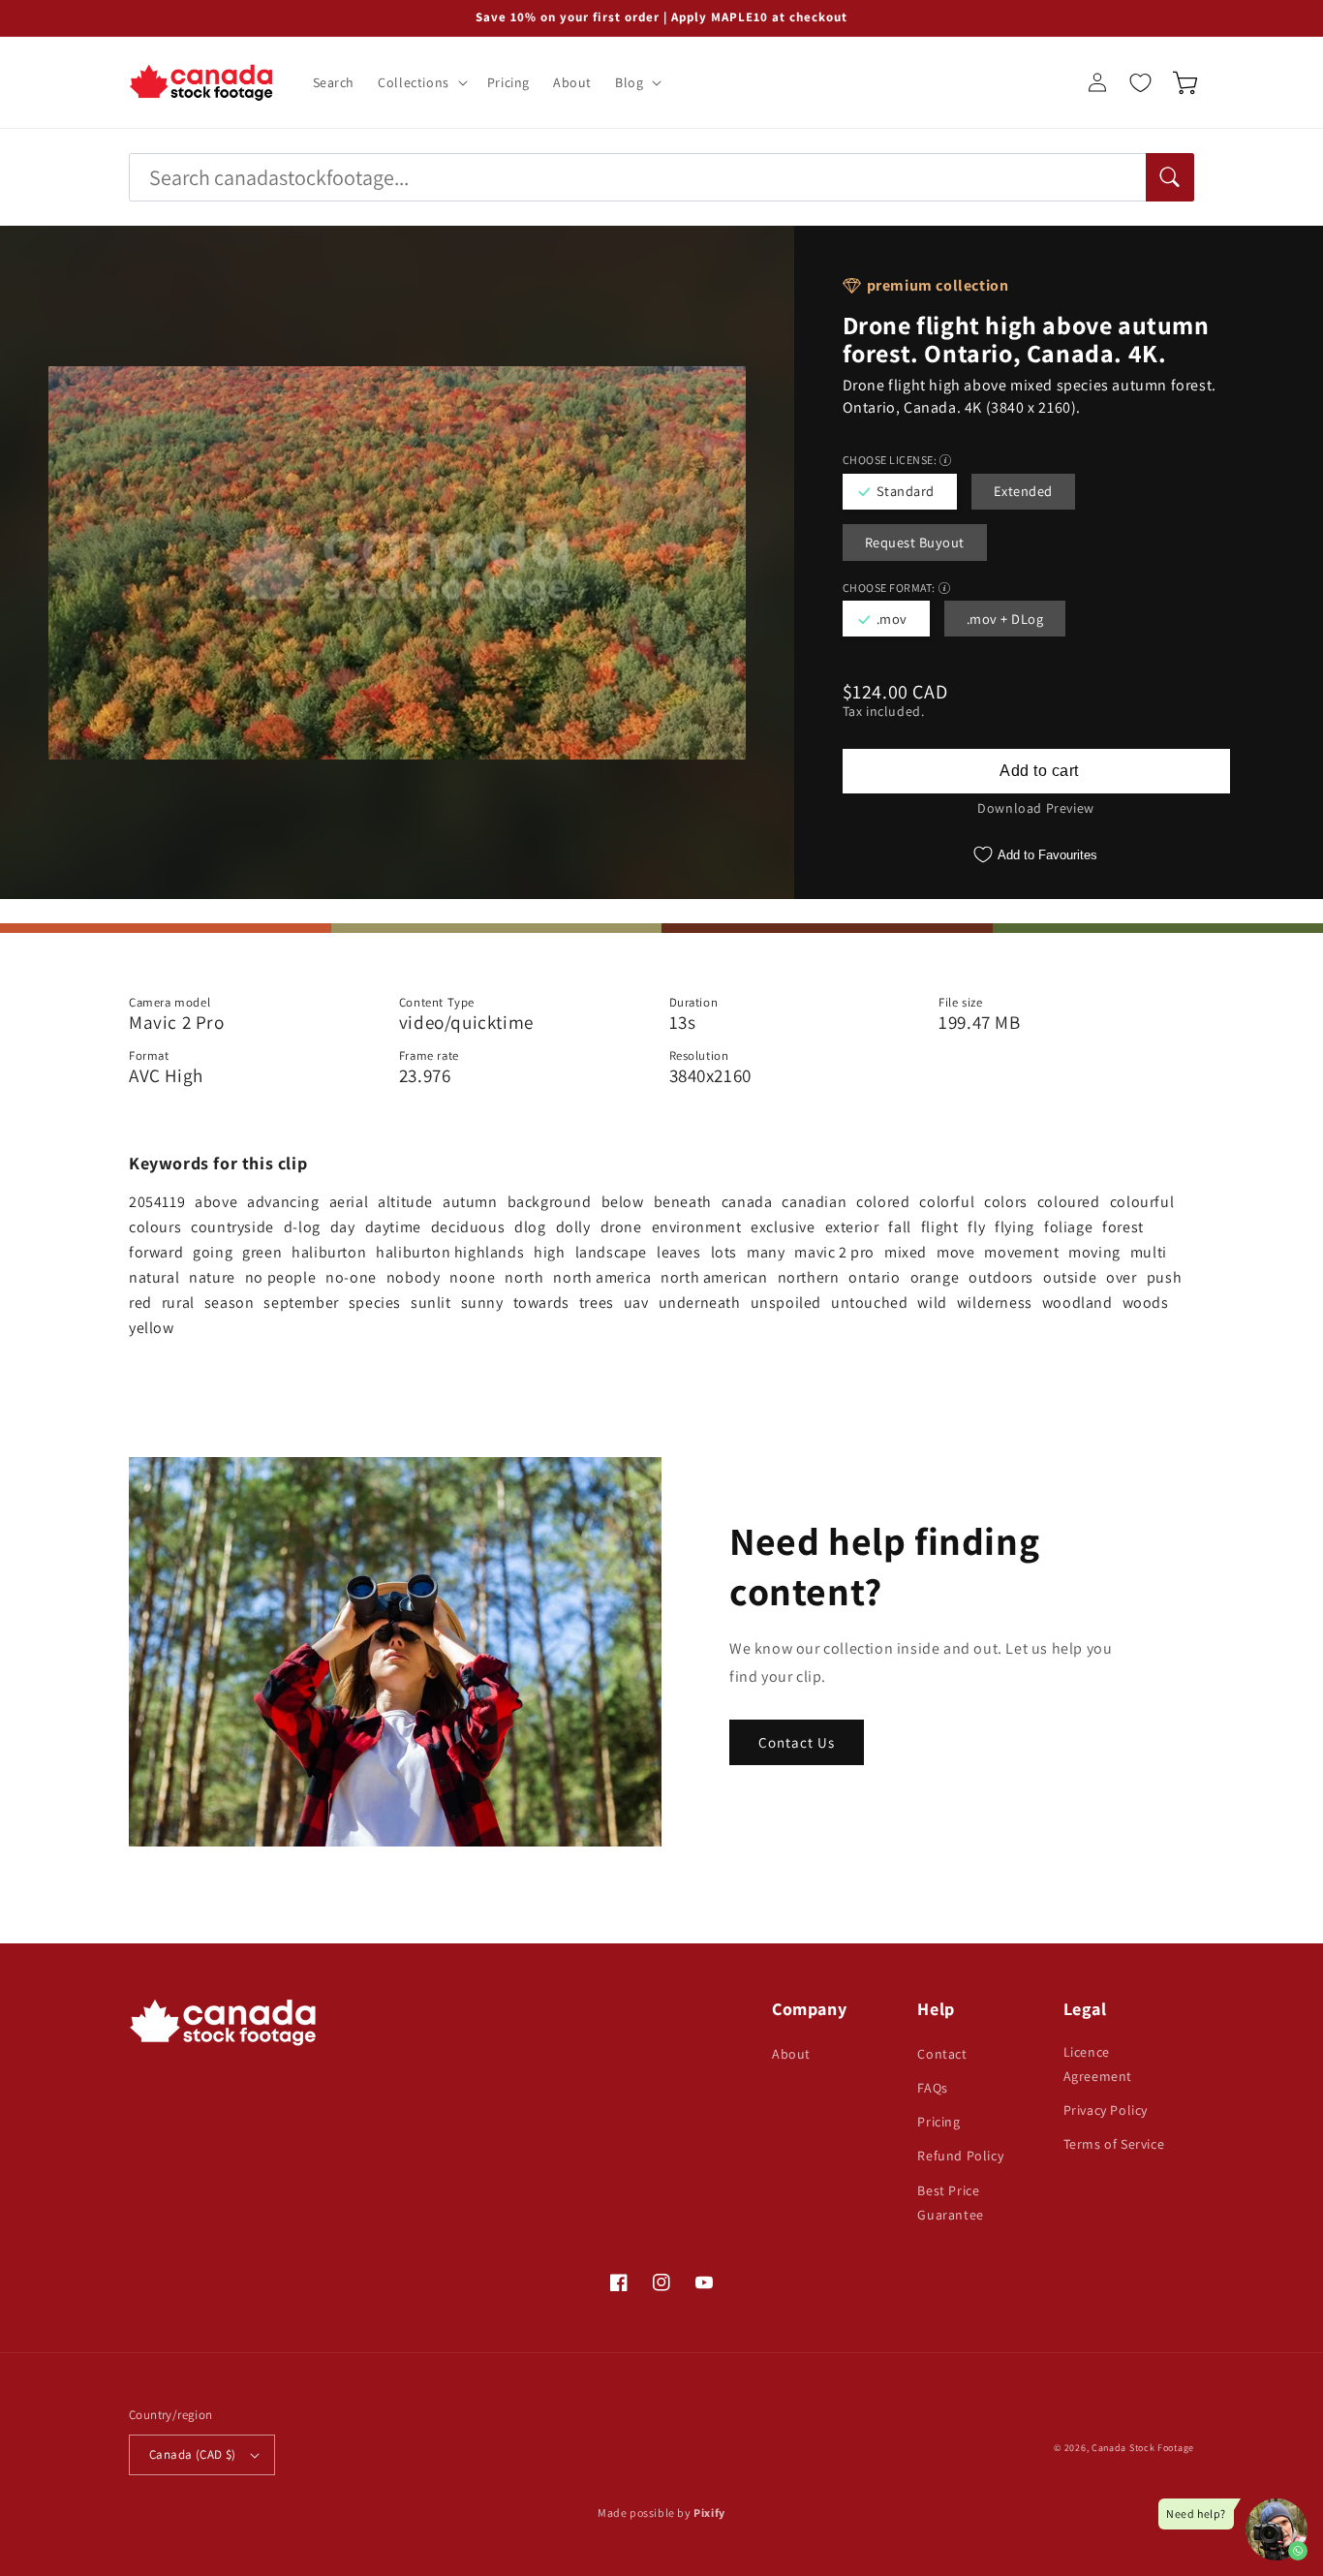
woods (1146, 1303)
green (262, 1252)
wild (932, 1303)
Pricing (938, 2122)
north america (602, 1277)
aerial (349, 1202)
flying (1015, 1227)
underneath (700, 1303)
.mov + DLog (1005, 619)
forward (156, 1252)
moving (1094, 1252)
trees (597, 1303)
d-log (302, 1227)
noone (472, 1277)
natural (154, 1277)
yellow (152, 1328)
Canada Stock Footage (1143, 2448)
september (301, 1303)
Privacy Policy (1106, 2110)
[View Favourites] (1140, 82)
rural (178, 1303)
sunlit (431, 1303)
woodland (1077, 1303)
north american (714, 1277)
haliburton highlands (450, 1252)
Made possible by (661, 2513)
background (550, 1202)
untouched (869, 1303)
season (230, 1303)
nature (212, 1277)
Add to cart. (1036, 771)
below (623, 1202)
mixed (906, 1252)
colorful (947, 1202)
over (1121, 1277)
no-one (351, 1277)
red (140, 1303)
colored (883, 1202)
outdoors (1001, 1277)
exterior (852, 1227)
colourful (1142, 1202)
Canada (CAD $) (193, 2454)
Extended (1023, 491)
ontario (874, 1277)
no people (280, 1277)
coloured (1069, 1202)
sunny (482, 1303)
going (213, 1252)
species (375, 1303)
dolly (573, 1227)
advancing (283, 1202)
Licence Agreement (1098, 2064)
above (216, 1202)
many (766, 1252)
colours (155, 1227)
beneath (683, 1202)
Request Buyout (915, 542)
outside (1070, 1277)
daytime (393, 1227)
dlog (530, 1227)
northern (809, 1277)
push (1164, 1277)
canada (747, 1202)
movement (1021, 1252)
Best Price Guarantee (950, 2203)
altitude (405, 1202)
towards (541, 1303)
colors (1006, 1202)
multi (1149, 1252)
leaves (679, 1252)
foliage (1068, 1227)
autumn (470, 1202)
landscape (611, 1252)
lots (724, 1252)
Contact (942, 2054)
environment (697, 1227)
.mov (892, 619)
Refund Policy (960, 2156)
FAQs (932, 2088)
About (791, 2054)
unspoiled (786, 1303)
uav (636, 1303)
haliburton (329, 1252)
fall (899, 1227)
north (524, 1277)
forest (1123, 1227)
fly (976, 1227)
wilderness (995, 1303)
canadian (814, 1202)
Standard (906, 491)
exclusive (783, 1227)
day (343, 1227)
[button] (421, 82)
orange (935, 1277)
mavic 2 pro (834, 1252)
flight (940, 1227)
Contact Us (797, 1742)
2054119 (157, 1202)
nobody (414, 1277)
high (549, 1252)
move (955, 1252)
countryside (232, 1227)
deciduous (468, 1227)
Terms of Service (1114, 2144)
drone (621, 1227)
